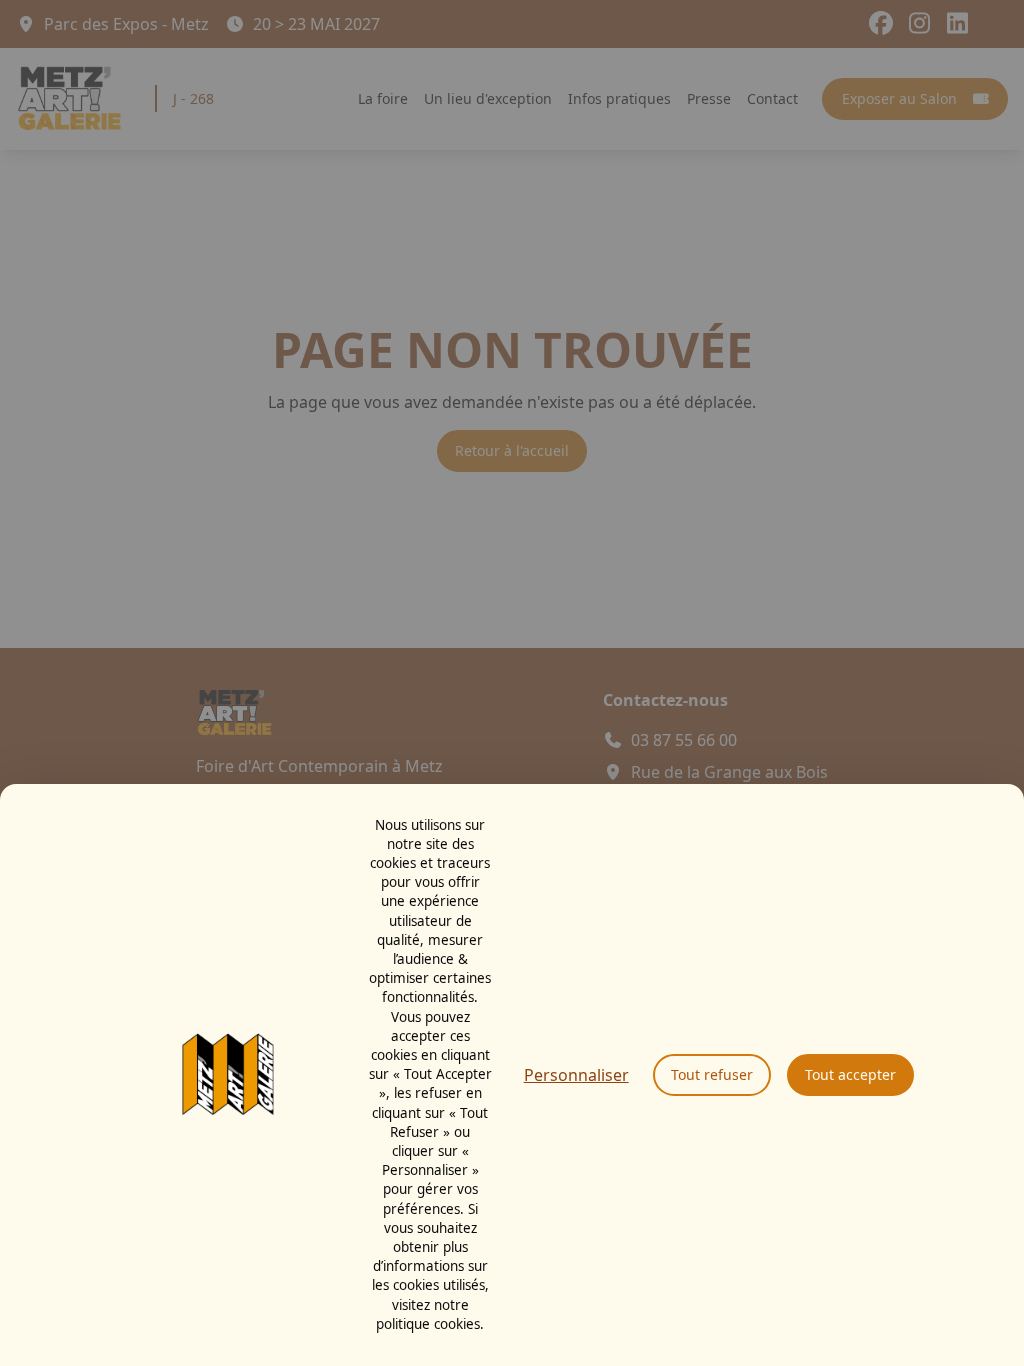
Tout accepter (850, 1074)
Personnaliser (576, 1075)
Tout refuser (712, 1074)
